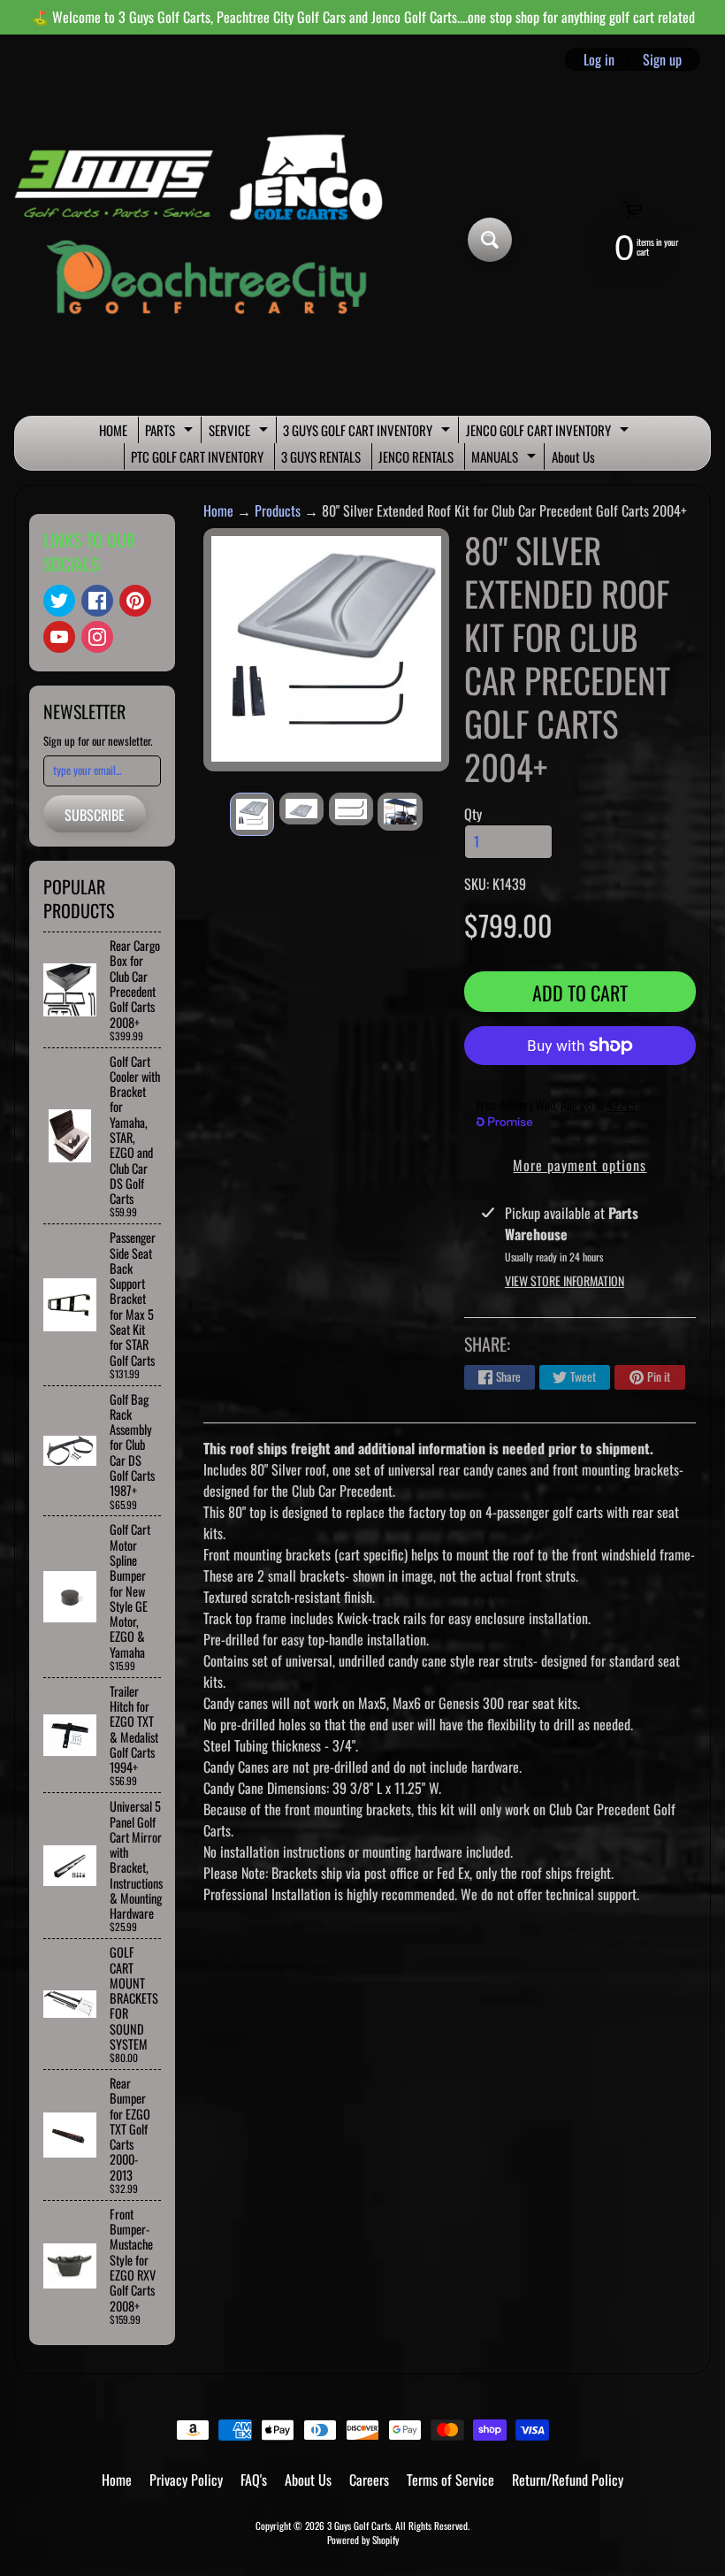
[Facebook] (97, 601)
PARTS (171, 432)
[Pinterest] (135, 601)
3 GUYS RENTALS (321, 456)
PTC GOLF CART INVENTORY (197, 456)
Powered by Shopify (363, 2540)
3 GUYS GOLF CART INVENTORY (369, 432)
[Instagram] (97, 637)
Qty (473, 814)
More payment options (580, 1165)
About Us (573, 456)
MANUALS (506, 458)
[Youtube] (59, 637)
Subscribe (95, 815)
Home (218, 510)
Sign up (662, 59)
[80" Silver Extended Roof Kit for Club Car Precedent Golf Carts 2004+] (252, 814)
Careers (369, 2480)
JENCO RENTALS (416, 456)
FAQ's (254, 2480)
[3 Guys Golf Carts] (206, 240)
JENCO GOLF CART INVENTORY (549, 432)
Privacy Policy (186, 2480)
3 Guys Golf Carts (359, 2526)
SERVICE (240, 432)
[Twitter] (59, 601)
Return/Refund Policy (568, 2480)
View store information (565, 1280)
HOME (113, 430)
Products (278, 510)
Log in (599, 59)
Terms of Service (450, 2480)
